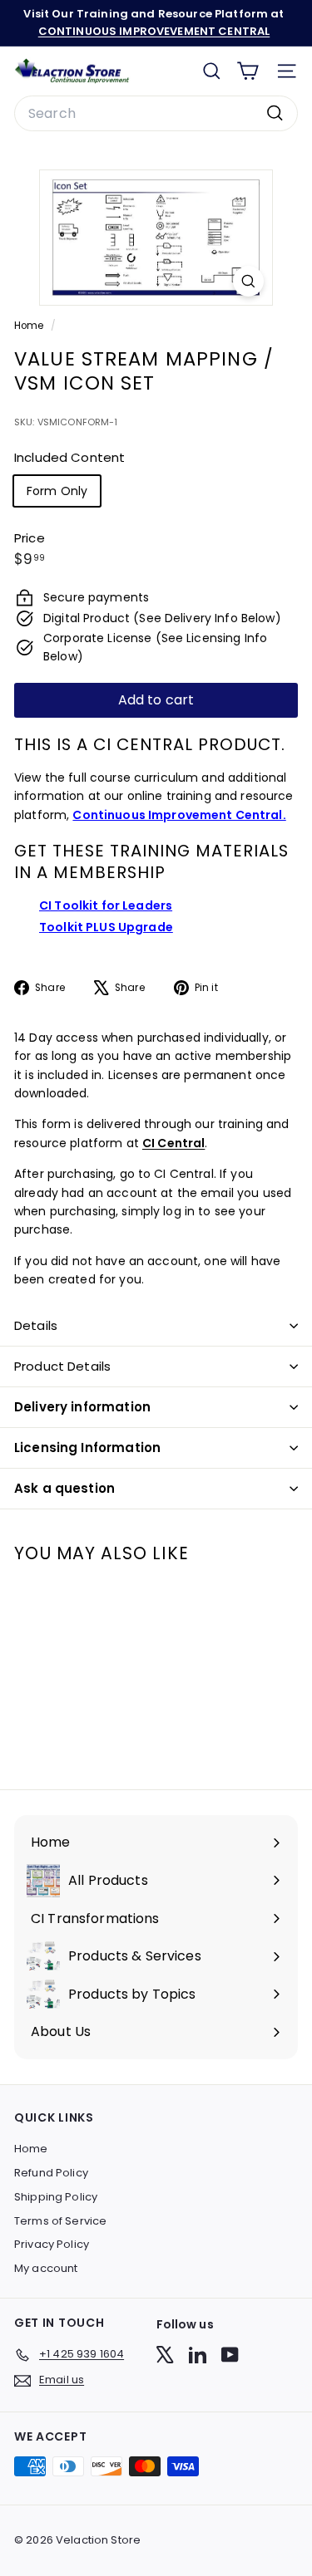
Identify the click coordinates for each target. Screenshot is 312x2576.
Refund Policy (51, 2173)
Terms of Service (60, 2221)
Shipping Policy (56, 2197)
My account (46, 2268)
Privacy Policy (52, 2244)
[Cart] (248, 71)
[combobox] (156, 114)
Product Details (62, 1366)
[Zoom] (248, 281)
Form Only (57, 491)
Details (36, 1325)
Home (30, 326)
